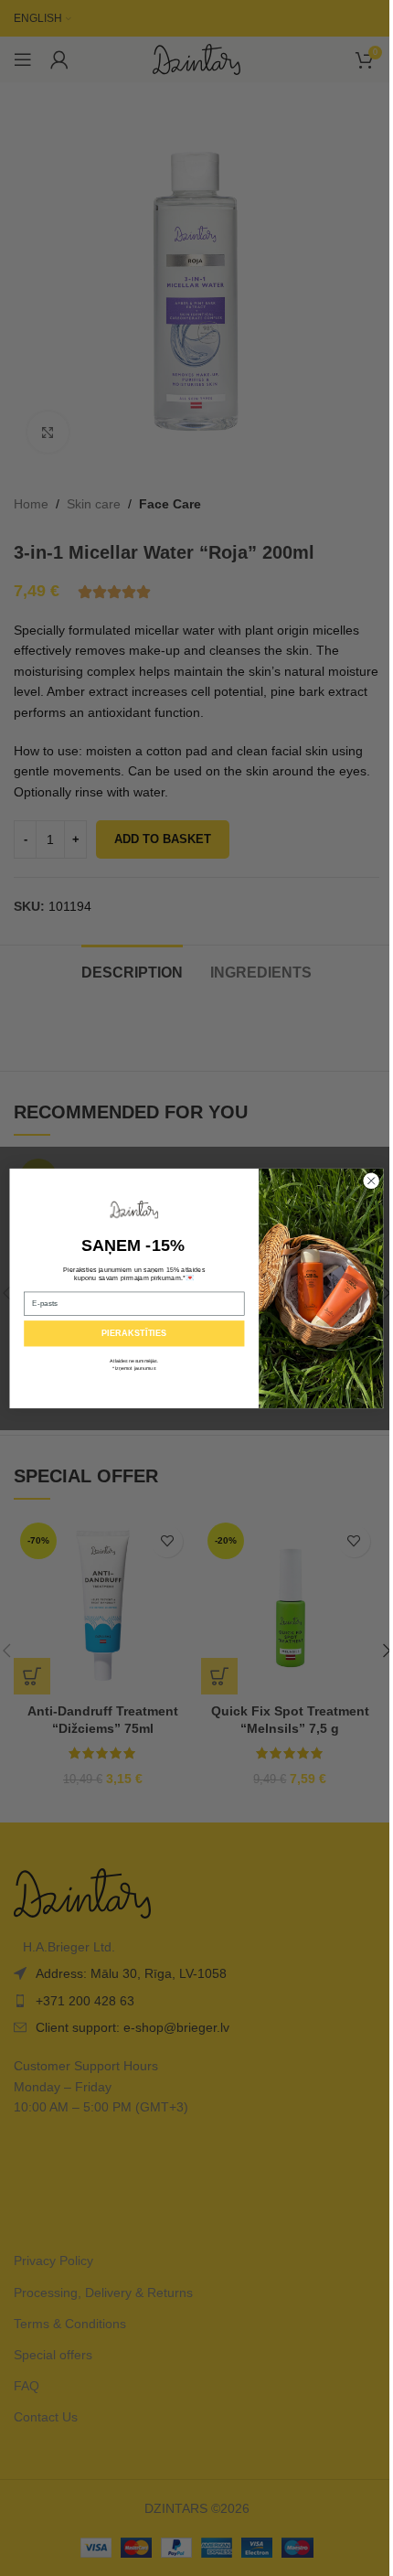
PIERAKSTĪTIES (134, 1333)
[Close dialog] (371, 1181)
